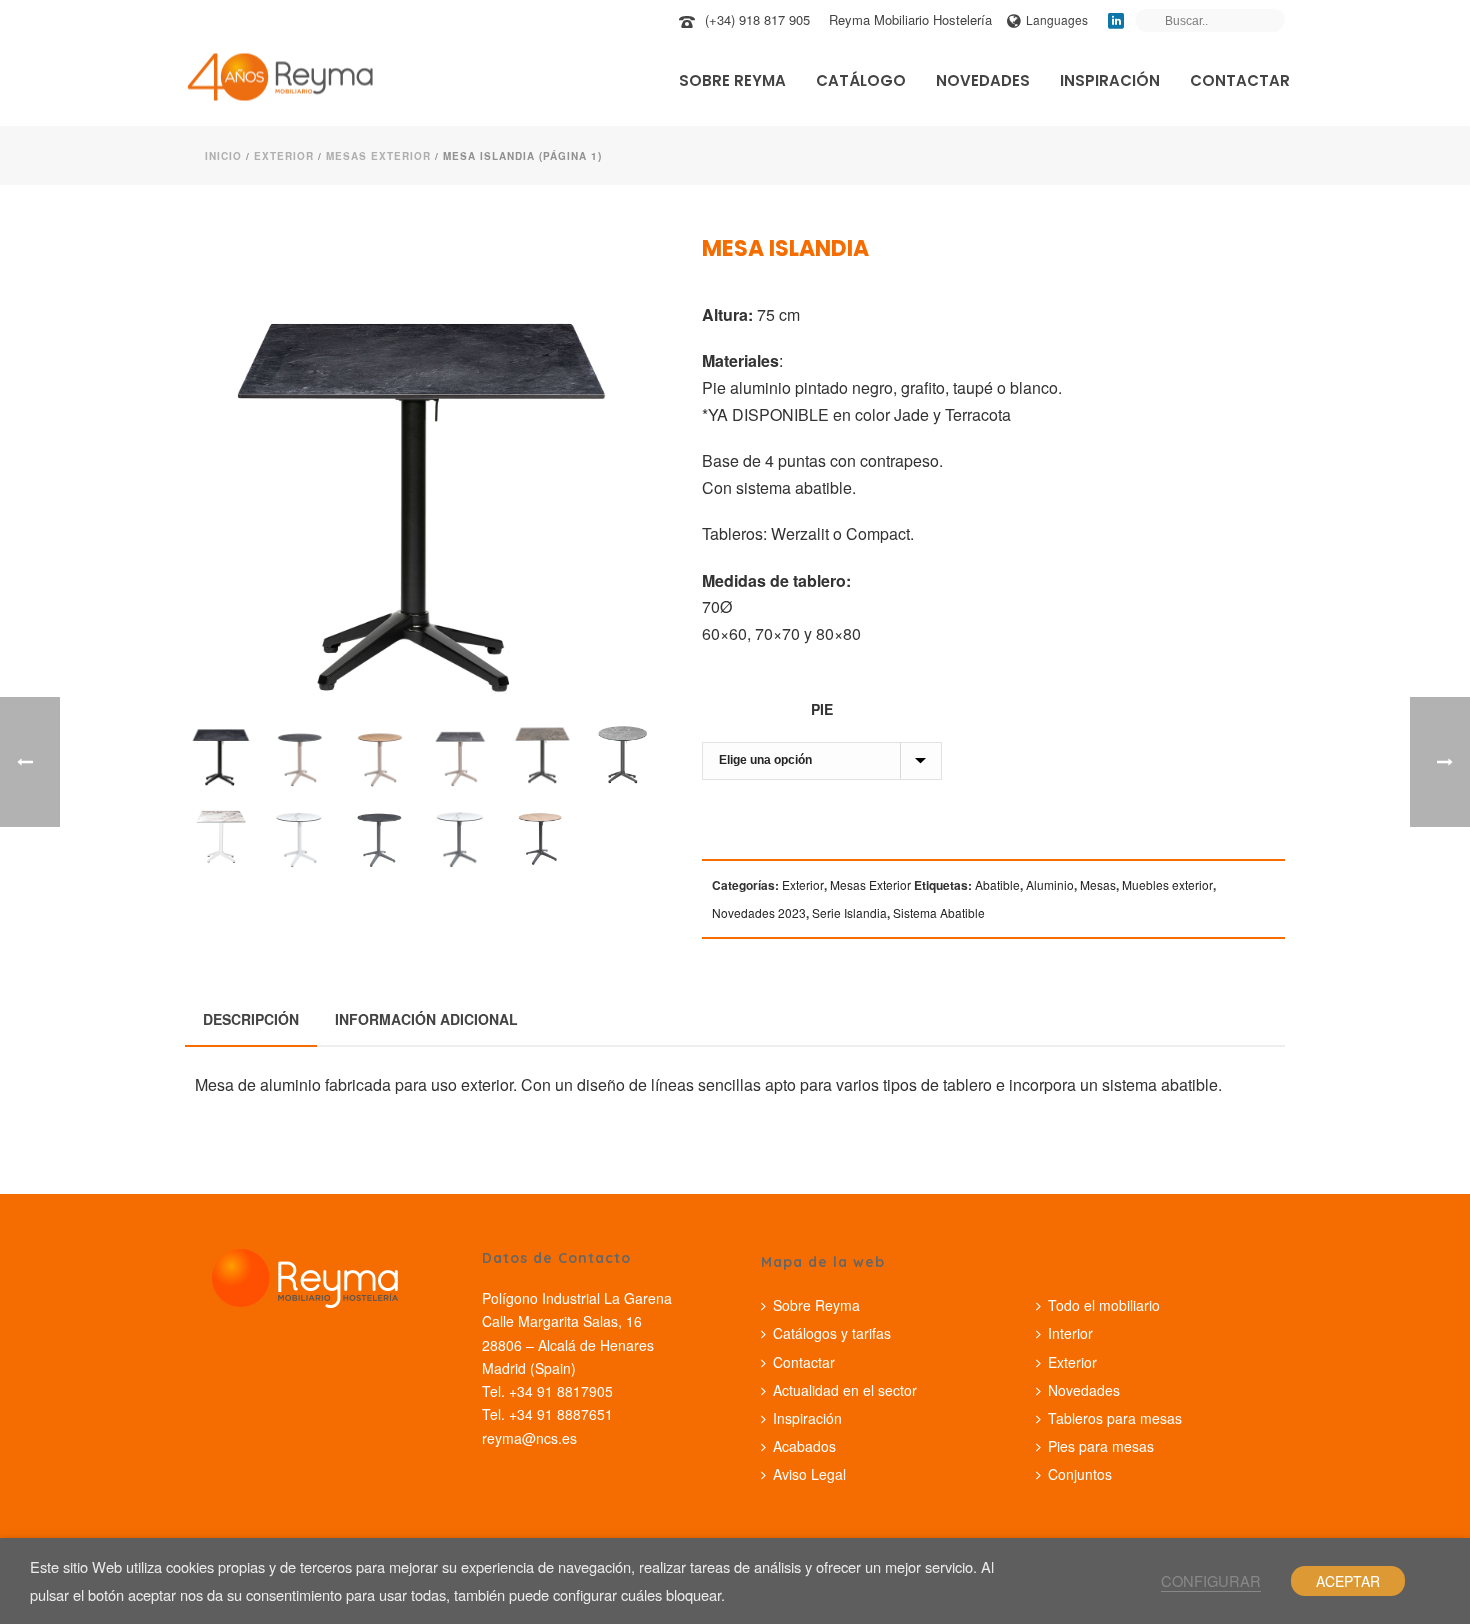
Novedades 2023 (759, 912)
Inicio (223, 156)
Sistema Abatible (939, 912)
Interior (1070, 1333)
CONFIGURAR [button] (1211, 1580)
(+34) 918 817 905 (757, 19)
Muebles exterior (1167, 884)
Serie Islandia (849, 912)
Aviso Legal (809, 1474)
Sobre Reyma (732, 80)
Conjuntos (1080, 1474)
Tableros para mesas (1115, 1418)
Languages (1057, 19)
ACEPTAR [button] (1348, 1581)
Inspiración (1110, 80)
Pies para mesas (1101, 1446)
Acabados (804, 1446)
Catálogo (861, 80)
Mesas (1098, 884)
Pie (822, 709)
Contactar (1240, 80)
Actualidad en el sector (845, 1390)
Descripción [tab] (251, 1019)
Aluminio (1050, 884)
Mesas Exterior (378, 156)
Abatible (997, 884)
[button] (616, 277)
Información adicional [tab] (426, 1019)
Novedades (983, 80)
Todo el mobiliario (1104, 1305)
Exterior (284, 156)
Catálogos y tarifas (832, 1333)
